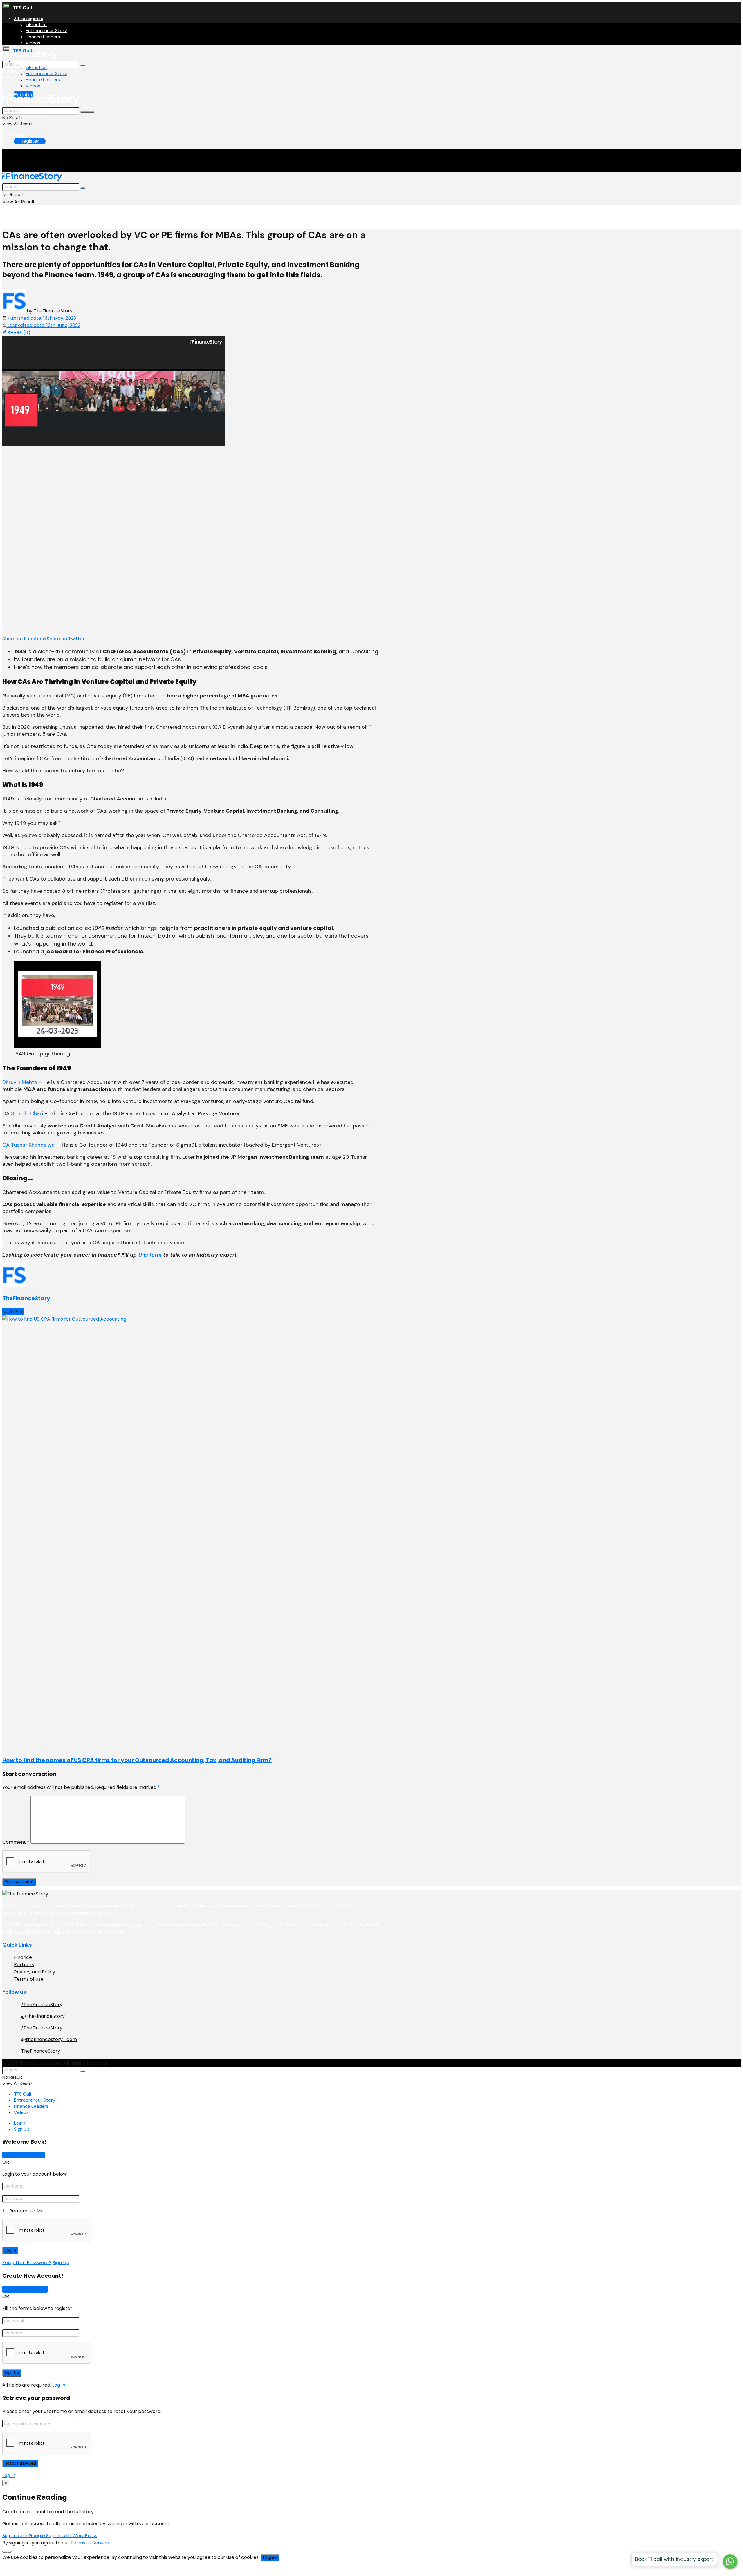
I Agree (270, 2558)
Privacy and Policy (35, 1972)
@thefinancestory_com (49, 2039)
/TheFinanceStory (42, 2005)
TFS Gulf (21, 8)
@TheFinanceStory (43, 2016)
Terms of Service (90, 2543)
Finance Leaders (43, 37)
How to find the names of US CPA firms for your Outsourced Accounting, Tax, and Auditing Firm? (137, 1760)
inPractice (36, 25)
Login (20, 88)
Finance (23, 1957)
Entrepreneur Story (46, 31)
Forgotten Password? (27, 2263)
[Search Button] (83, 66)
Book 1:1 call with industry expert (674, 2559)
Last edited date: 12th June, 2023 (43, 325)
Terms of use (29, 1979)
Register (30, 141)
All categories (29, 19)
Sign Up (22, 2129)
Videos (33, 43)
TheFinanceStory (53, 311)
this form (150, 1255)
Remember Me (26, 2211)
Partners (24, 1965)
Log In (59, 2385)
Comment (16, 1842)
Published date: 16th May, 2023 (41, 318)
